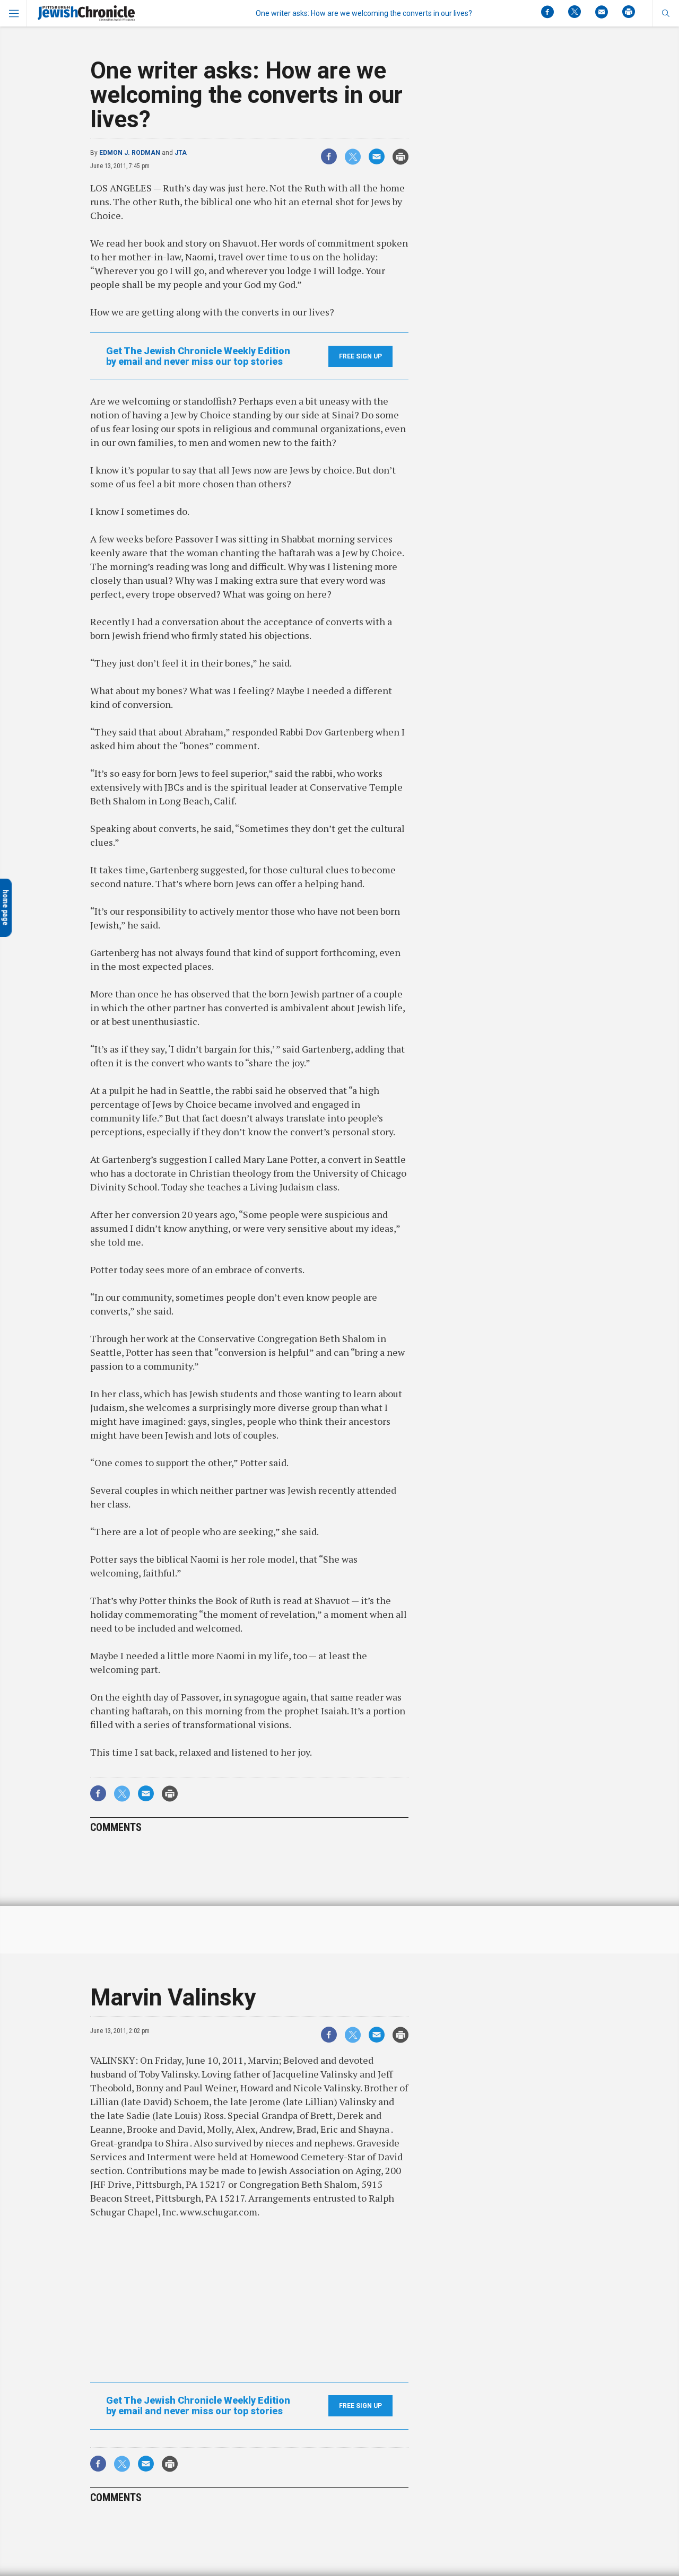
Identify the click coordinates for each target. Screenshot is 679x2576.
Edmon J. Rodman (130, 153)
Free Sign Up (360, 356)
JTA (181, 153)
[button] (665, 13)
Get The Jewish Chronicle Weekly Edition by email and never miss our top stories (198, 356)
